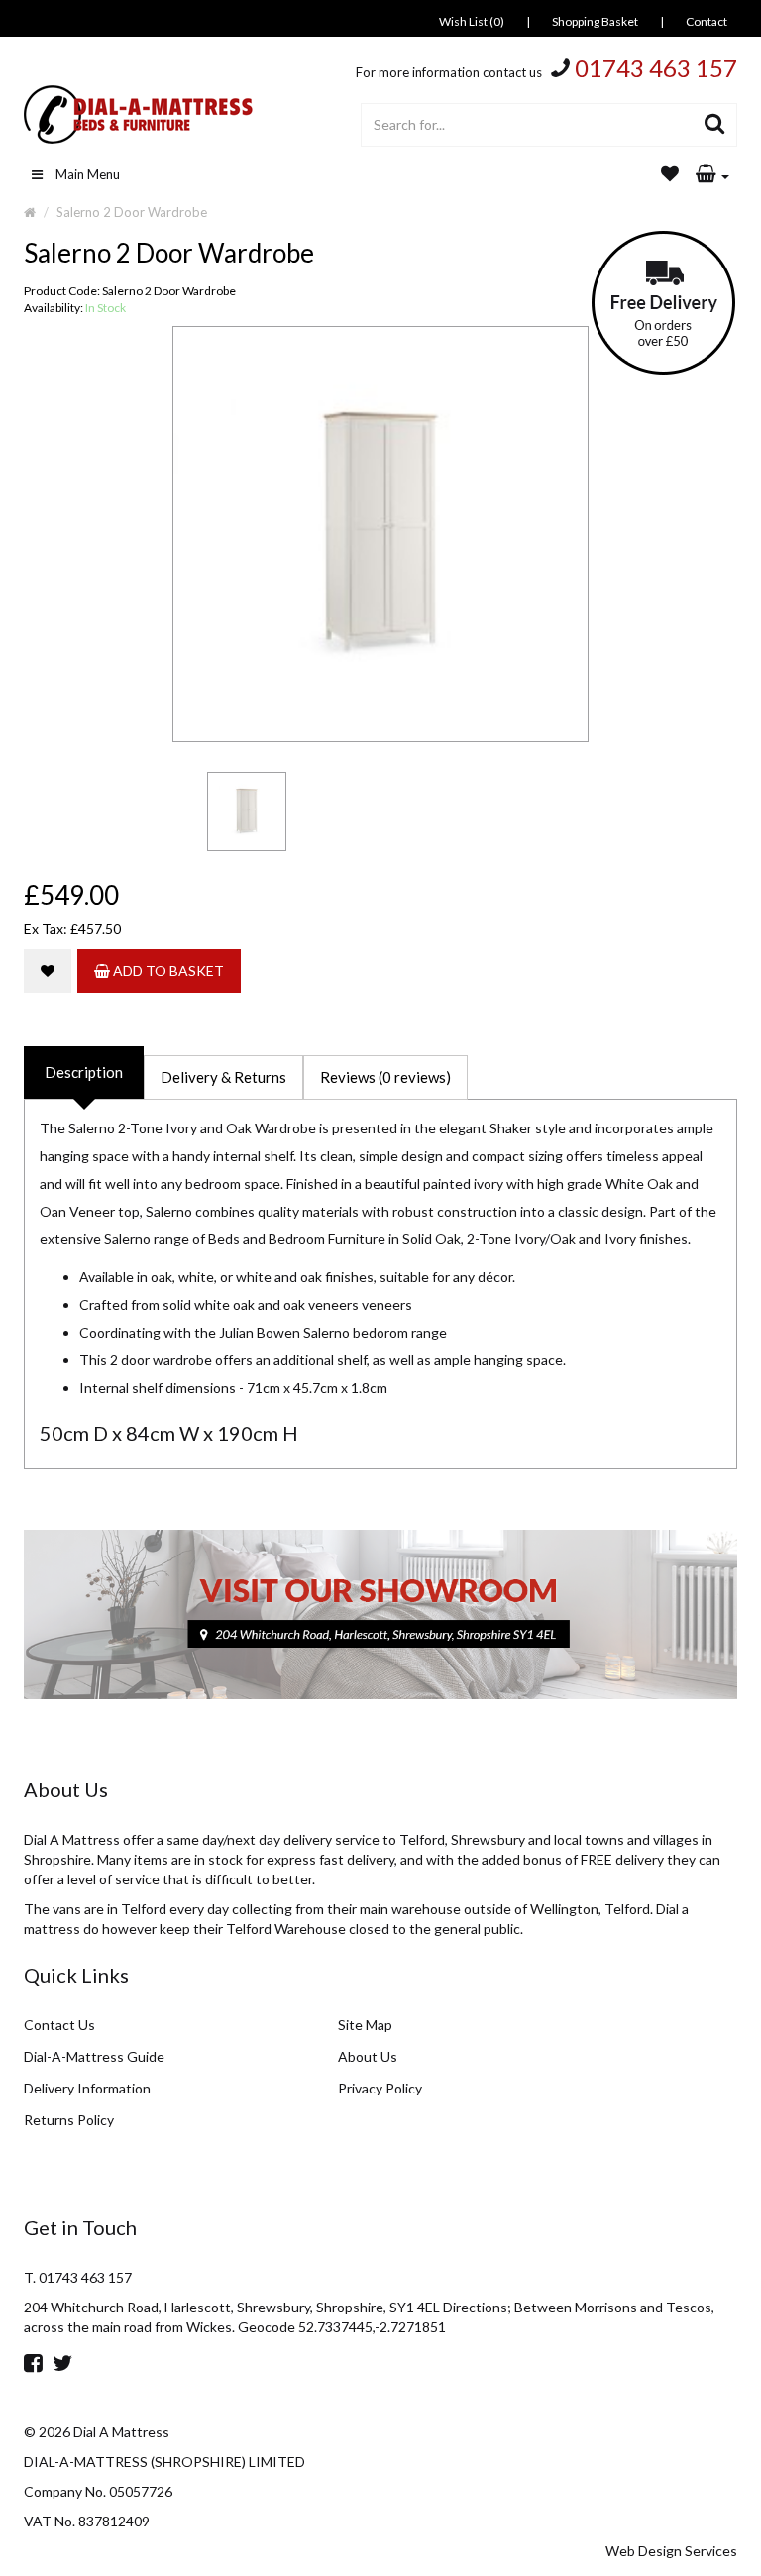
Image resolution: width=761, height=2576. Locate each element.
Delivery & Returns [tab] (223, 1077)
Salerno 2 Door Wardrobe (132, 212)
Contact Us (59, 2025)
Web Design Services (671, 2551)
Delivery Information (87, 2088)
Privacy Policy (380, 2088)
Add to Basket (167, 970)
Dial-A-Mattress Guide (94, 2056)
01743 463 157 (656, 68)
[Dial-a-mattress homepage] (139, 114)
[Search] (715, 125)
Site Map (365, 2025)
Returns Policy (69, 2120)
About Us (368, 2056)
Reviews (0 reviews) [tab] (385, 1077)
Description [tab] (84, 1072)
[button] (712, 175)
